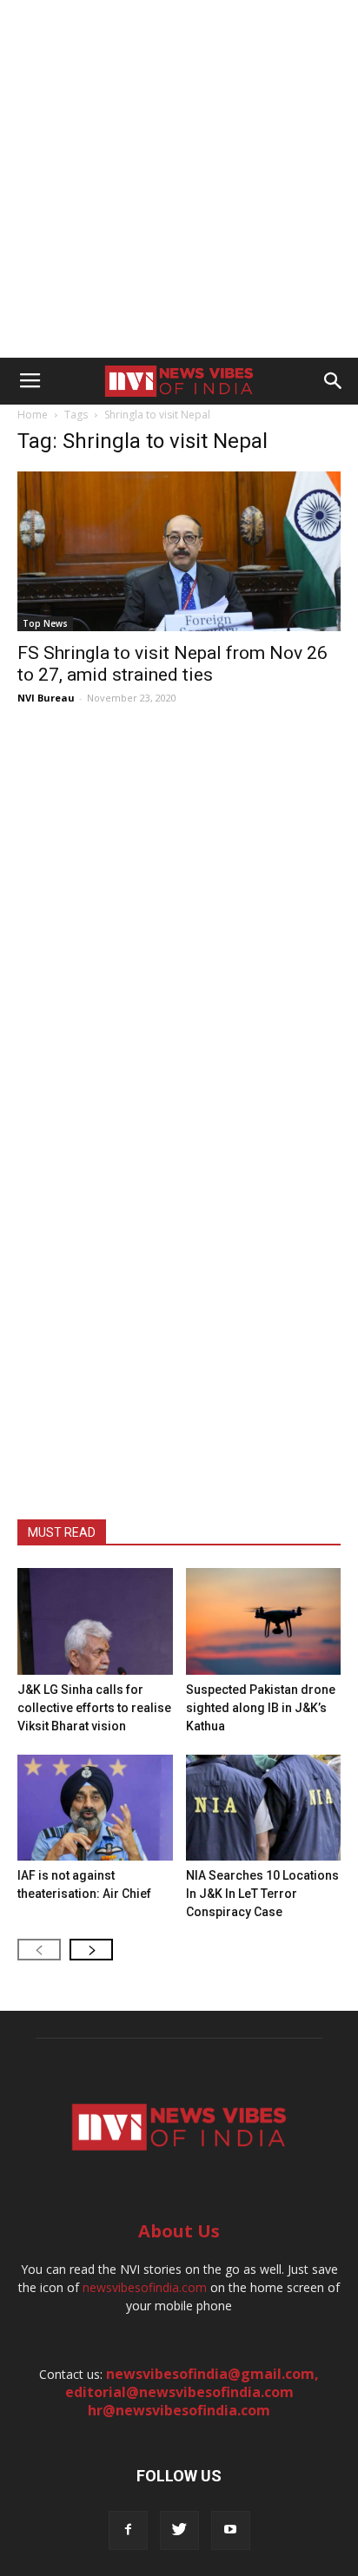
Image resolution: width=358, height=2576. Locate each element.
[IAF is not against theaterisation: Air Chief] (95, 1808)
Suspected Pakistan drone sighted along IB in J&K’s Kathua (261, 1708)
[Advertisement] (179, 179)
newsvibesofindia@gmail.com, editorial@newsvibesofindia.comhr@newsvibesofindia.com (192, 2392)
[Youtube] (231, 2530)
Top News (45, 623)
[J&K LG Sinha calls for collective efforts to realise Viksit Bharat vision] (95, 1621)
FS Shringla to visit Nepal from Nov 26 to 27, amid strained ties (172, 664)
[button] (334, 381)
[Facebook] (128, 2530)
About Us (179, 2231)
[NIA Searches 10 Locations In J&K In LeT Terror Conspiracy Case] (264, 1808)
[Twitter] (179, 2530)
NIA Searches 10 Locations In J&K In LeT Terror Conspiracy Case (262, 1894)
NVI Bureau (46, 698)
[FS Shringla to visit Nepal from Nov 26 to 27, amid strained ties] (179, 551)
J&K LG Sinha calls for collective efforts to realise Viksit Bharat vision (94, 1708)
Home (33, 415)
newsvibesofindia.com (145, 2287)
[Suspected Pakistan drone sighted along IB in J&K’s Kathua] (264, 1621)
